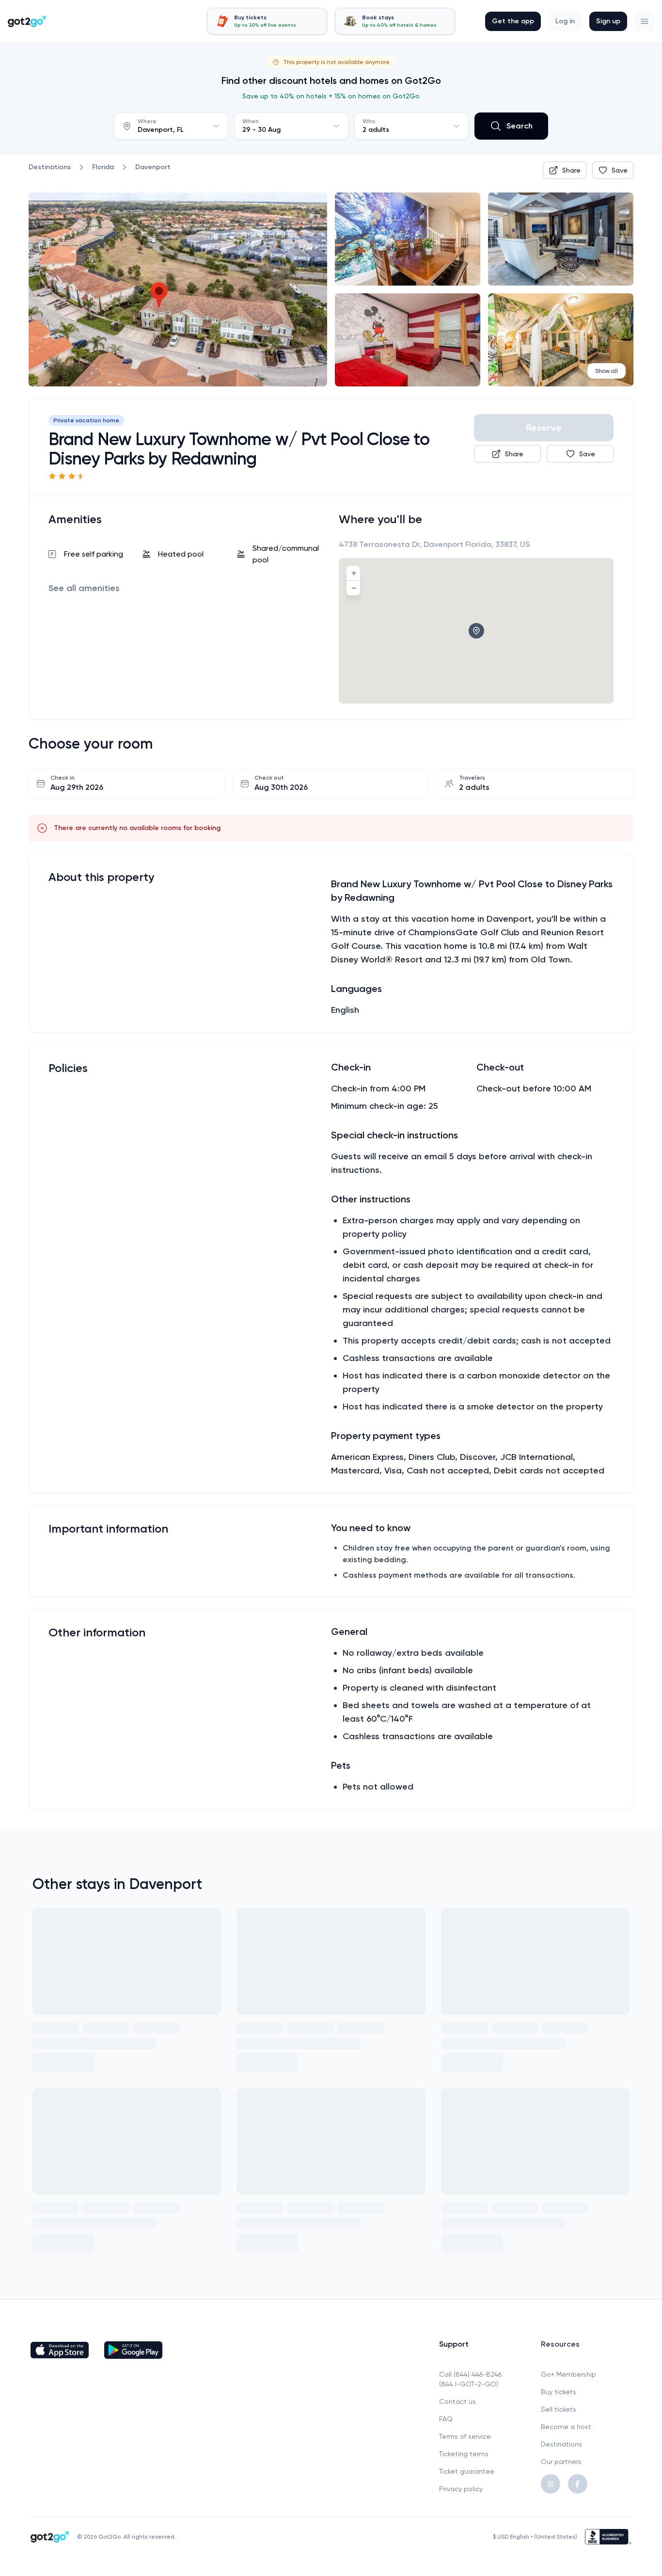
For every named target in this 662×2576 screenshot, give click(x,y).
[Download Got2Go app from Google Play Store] (133, 2350)
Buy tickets (559, 2392)
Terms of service (465, 2436)
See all (84, 588)
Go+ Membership (568, 2374)
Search (520, 126)
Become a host (566, 2427)
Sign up (608, 21)
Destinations (561, 2444)
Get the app (513, 21)
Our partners (561, 2462)
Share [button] (571, 170)
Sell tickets (559, 2409)
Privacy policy (461, 2489)
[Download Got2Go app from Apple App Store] (60, 2350)
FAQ (446, 2419)
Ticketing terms (464, 2454)
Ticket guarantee (467, 2471)
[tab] (267, 21)
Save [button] (620, 170)
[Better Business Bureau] (608, 2537)
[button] (645, 21)
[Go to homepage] (27, 21)
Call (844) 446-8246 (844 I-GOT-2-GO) (470, 2379)
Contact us (457, 2401)
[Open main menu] (645, 21)
